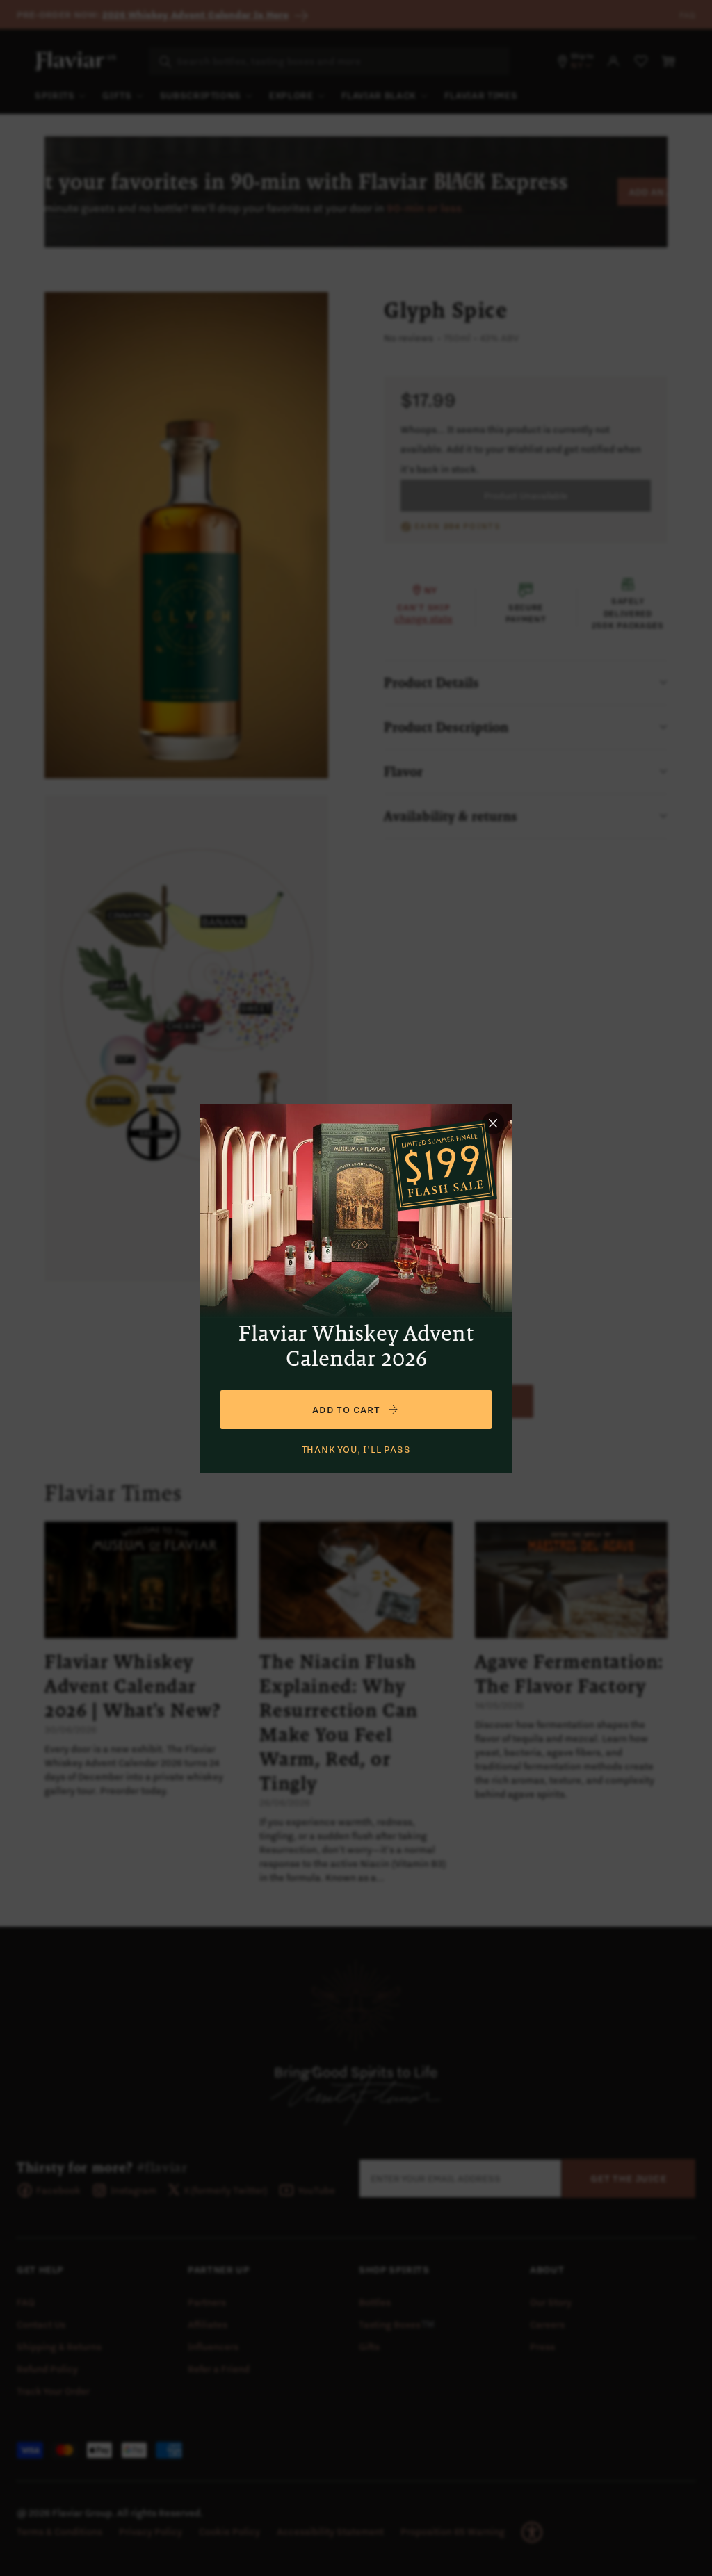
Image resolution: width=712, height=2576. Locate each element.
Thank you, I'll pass (356, 1449)
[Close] (493, 1123)
